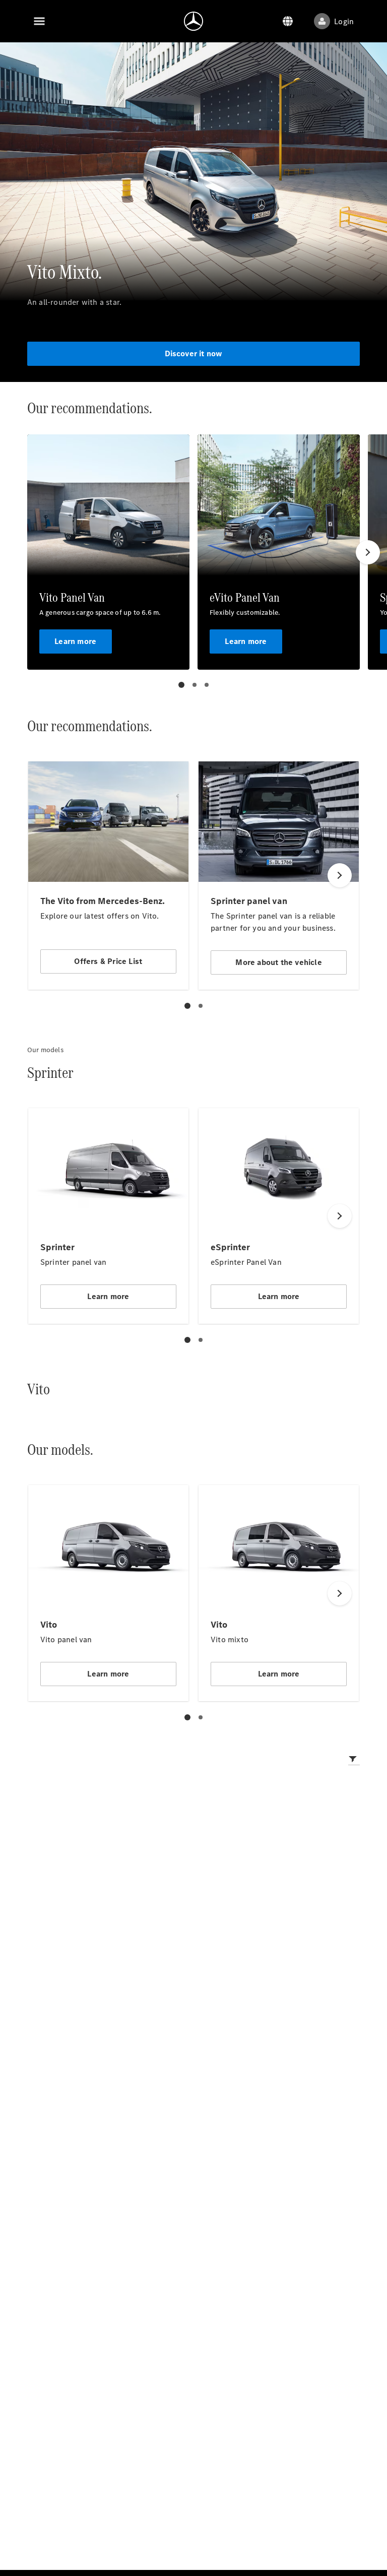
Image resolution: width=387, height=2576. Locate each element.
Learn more (75, 641)
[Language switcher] (288, 21)
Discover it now (194, 353)
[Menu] (39, 21)
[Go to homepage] (193, 21)
